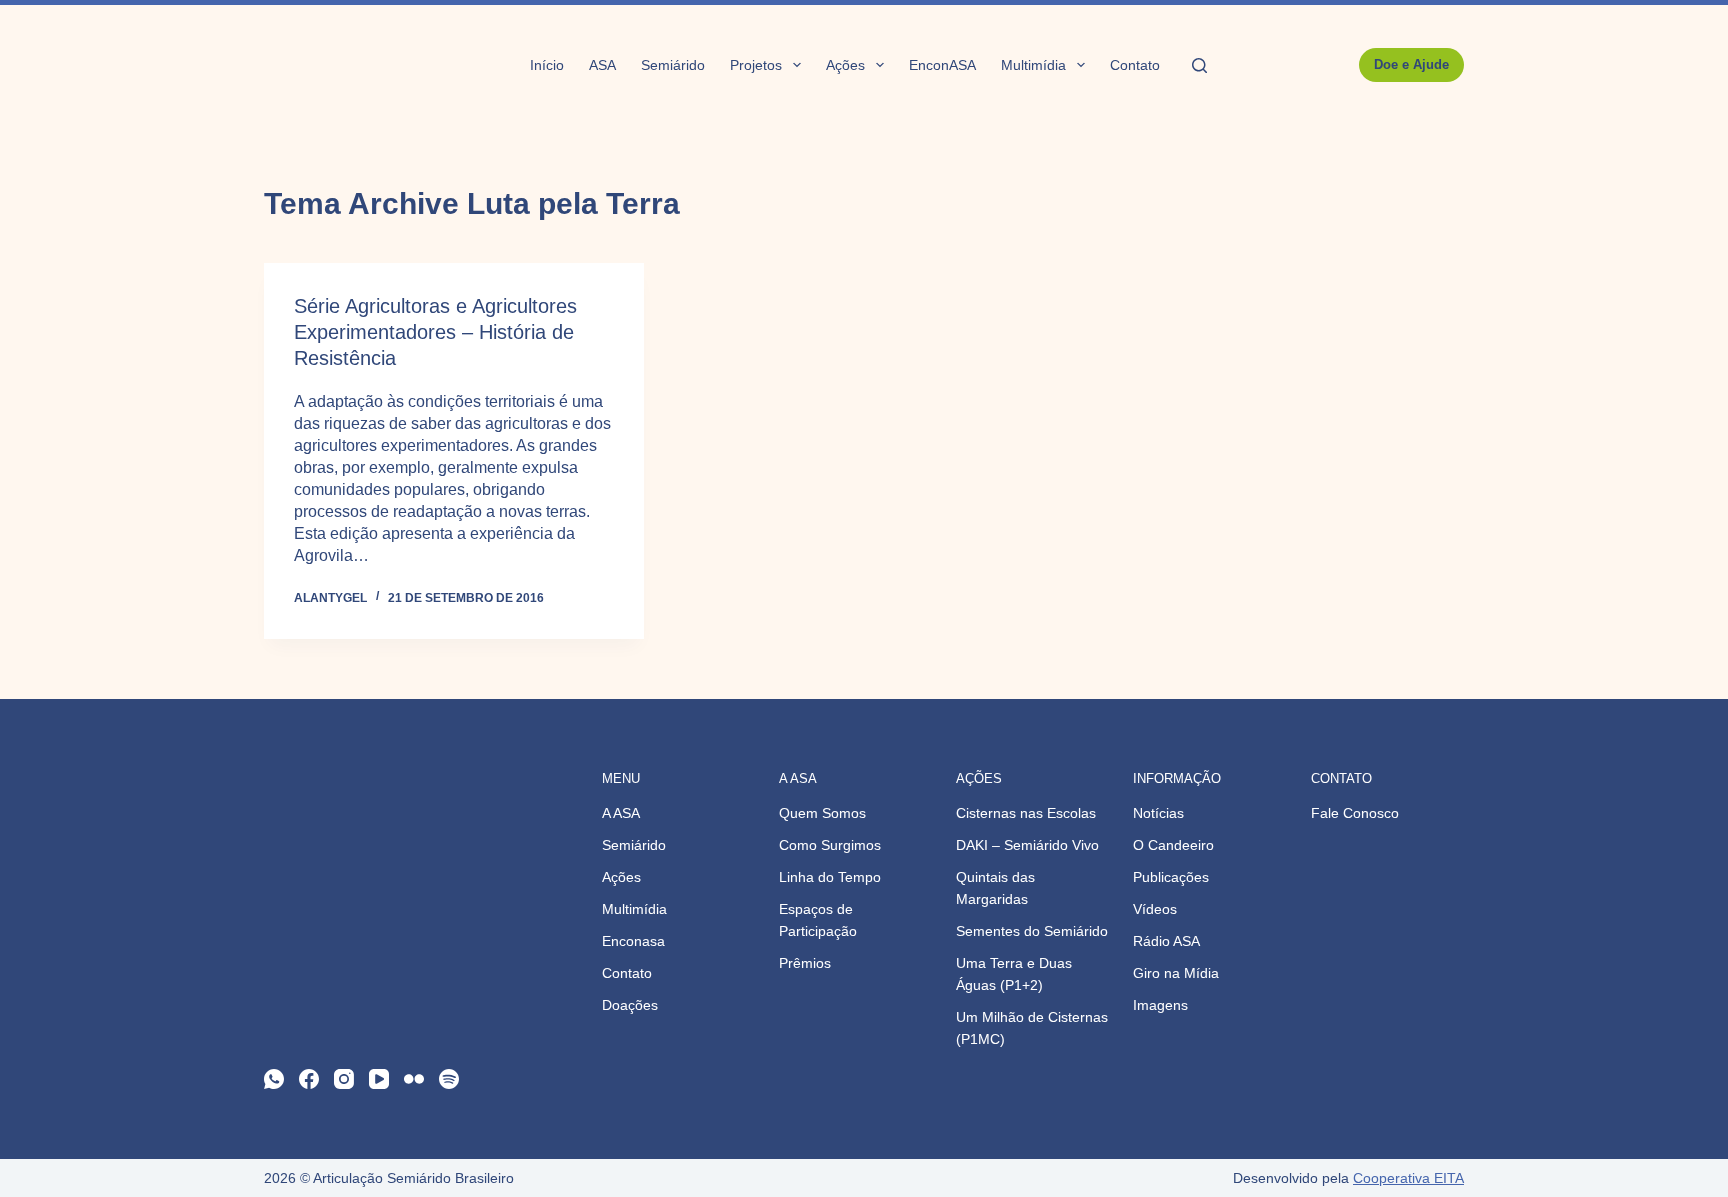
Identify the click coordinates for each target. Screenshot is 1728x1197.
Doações (630, 1005)
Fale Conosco (1355, 813)
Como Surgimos (830, 845)
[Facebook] (309, 1079)
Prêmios (805, 963)
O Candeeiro (1173, 845)
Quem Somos (822, 813)
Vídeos (1155, 909)
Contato (1135, 65)
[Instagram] (344, 1079)
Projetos (756, 65)
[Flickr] (414, 1079)
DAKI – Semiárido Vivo (1027, 845)
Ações (845, 65)
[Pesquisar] (1199, 65)
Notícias (1158, 813)
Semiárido (673, 65)
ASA (602, 65)
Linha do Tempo (830, 877)
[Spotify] (449, 1079)
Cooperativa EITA (1408, 1178)
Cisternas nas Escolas (1026, 813)
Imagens (1160, 1005)
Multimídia (1033, 65)
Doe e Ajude (1411, 64)
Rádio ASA (1166, 941)
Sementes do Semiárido (1032, 931)
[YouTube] (379, 1079)
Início (547, 65)
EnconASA (942, 65)
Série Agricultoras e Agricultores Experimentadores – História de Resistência (435, 332)
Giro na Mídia (1176, 973)
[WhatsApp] (274, 1079)
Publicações (1171, 877)
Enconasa (633, 941)
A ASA (621, 813)
